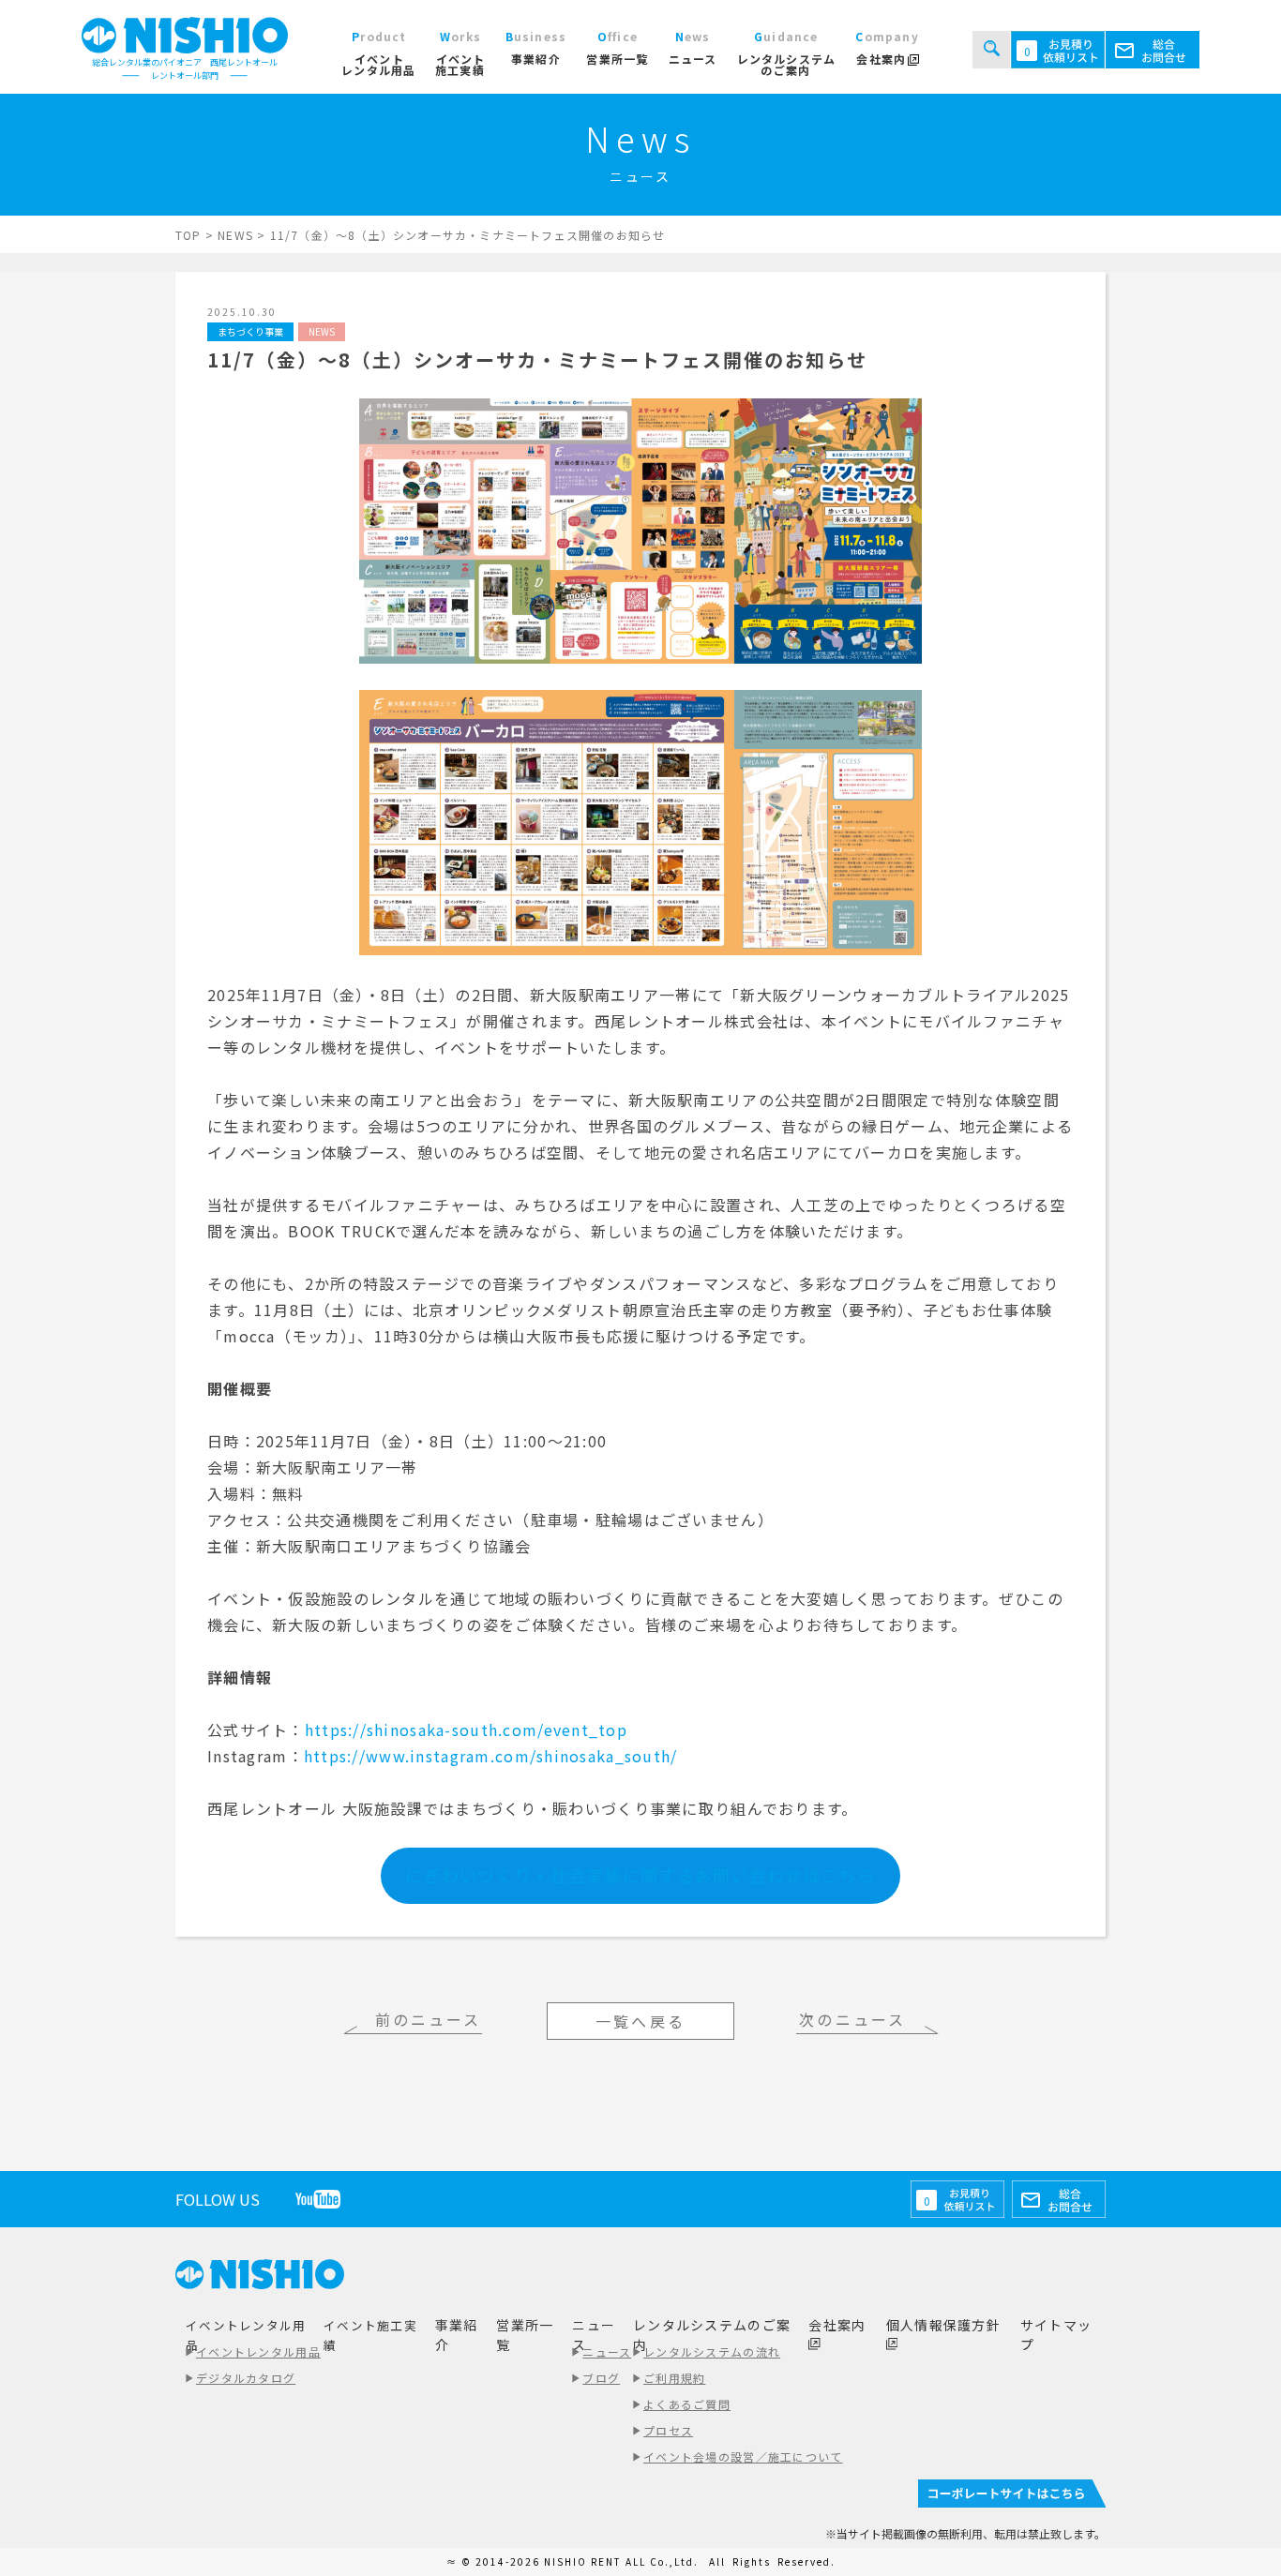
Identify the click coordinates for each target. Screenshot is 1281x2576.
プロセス (668, 2430)
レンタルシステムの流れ (712, 2351)
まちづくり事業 (250, 331)
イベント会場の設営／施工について (743, 2456)
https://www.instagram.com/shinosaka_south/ (491, 1756)
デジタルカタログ (246, 2378)
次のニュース (852, 2019)
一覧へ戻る (640, 2021)
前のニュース (429, 2019)
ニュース (607, 2351)
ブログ (601, 2378)
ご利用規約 (674, 2378)
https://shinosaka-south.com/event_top (466, 1730)
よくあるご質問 (687, 2404)
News (322, 331)
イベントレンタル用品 (258, 2351)
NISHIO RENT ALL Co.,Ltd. (623, 2561)
